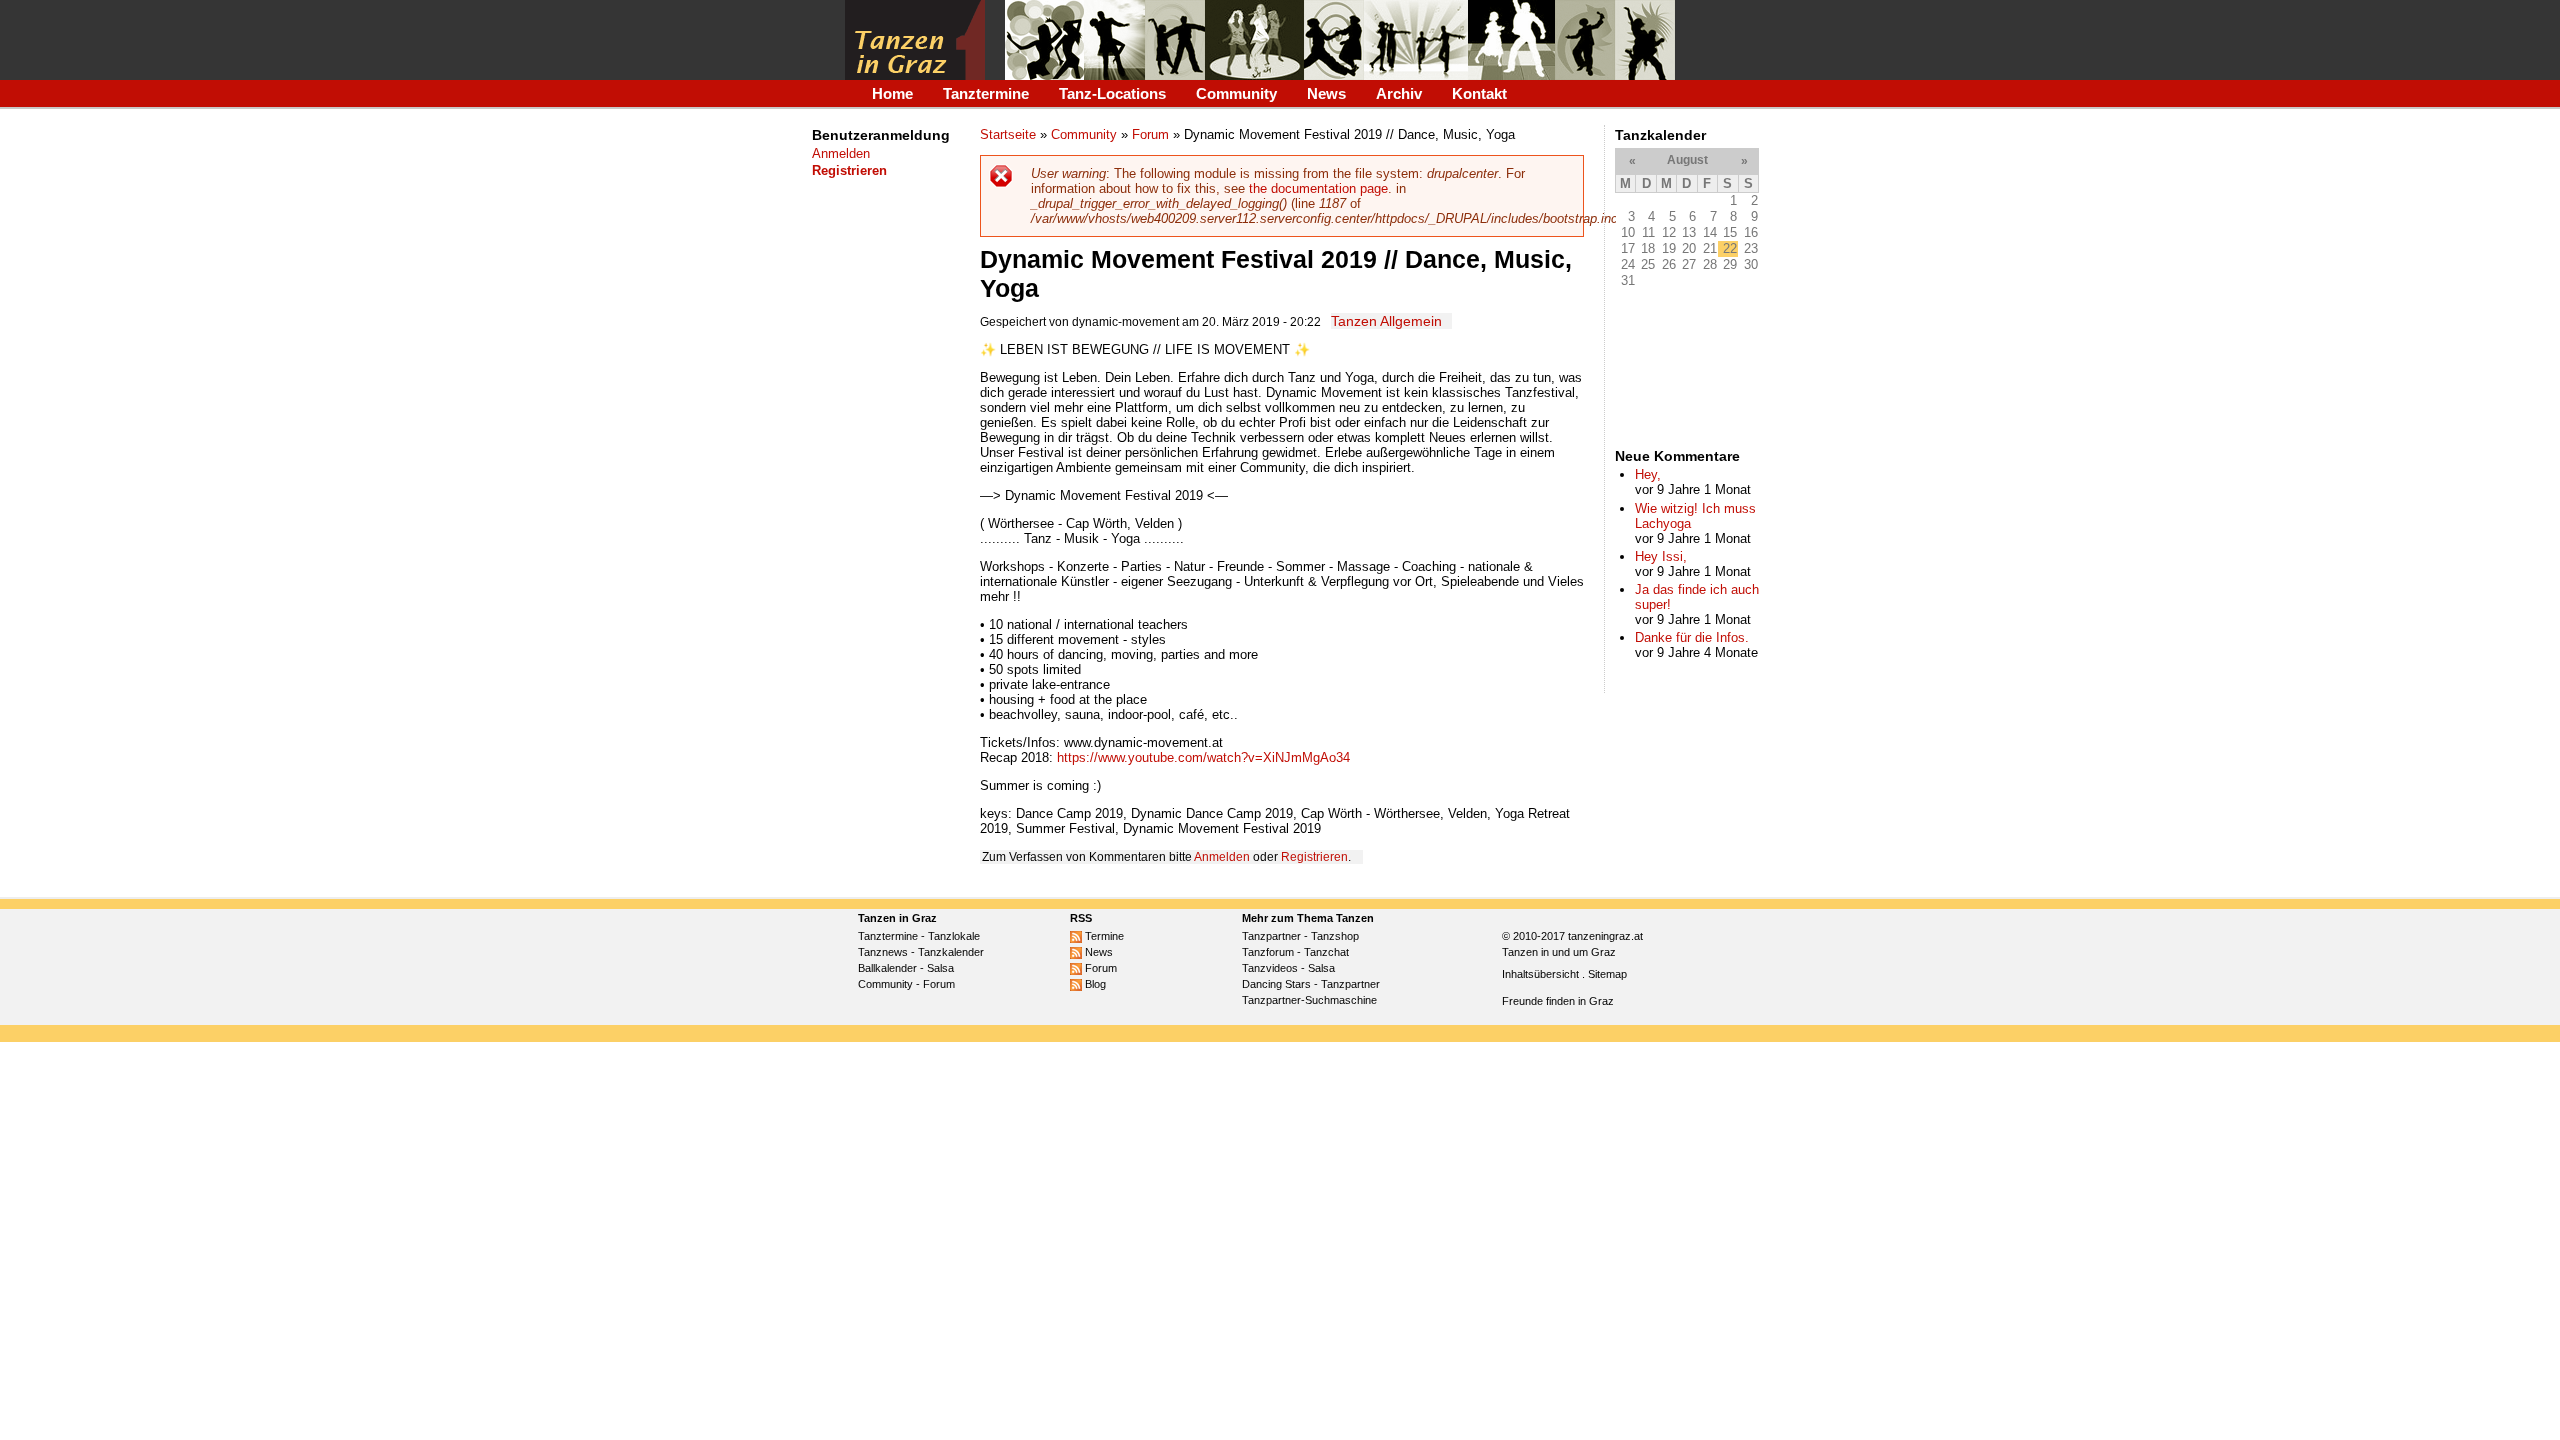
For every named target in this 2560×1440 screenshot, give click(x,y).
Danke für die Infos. (1692, 637)
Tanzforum (1268, 952)
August (1687, 160)
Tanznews (883, 952)
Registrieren (1314, 857)
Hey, (1648, 474)
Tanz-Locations (1112, 93)
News (1326, 93)
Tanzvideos (1270, 968)
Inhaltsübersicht (1540, 974)
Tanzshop (1335, 936)
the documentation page (1318, 188)
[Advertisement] (874, 523)
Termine (1103, 936)
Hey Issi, (1661, 556)
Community (1236, 93)
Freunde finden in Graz (1558, 1001)
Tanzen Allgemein (1386, 321)
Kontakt (1479, 93)
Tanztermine (986, 93)
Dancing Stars (1276, 984)
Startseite (1008, 134)
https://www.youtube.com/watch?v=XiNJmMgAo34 (1203, 757)
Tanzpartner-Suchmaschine (1309, 1000)
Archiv (1399, 93)
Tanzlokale (954, 936)
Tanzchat (1326, 952)
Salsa (940, 968)
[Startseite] (915, 40)
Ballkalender (887, 968)
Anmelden (841, 153)
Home (892, 93)
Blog (1094, 984)
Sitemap (1607, 974)
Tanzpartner (1271, 936)
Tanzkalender (951, 952)
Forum (1150, 134)
